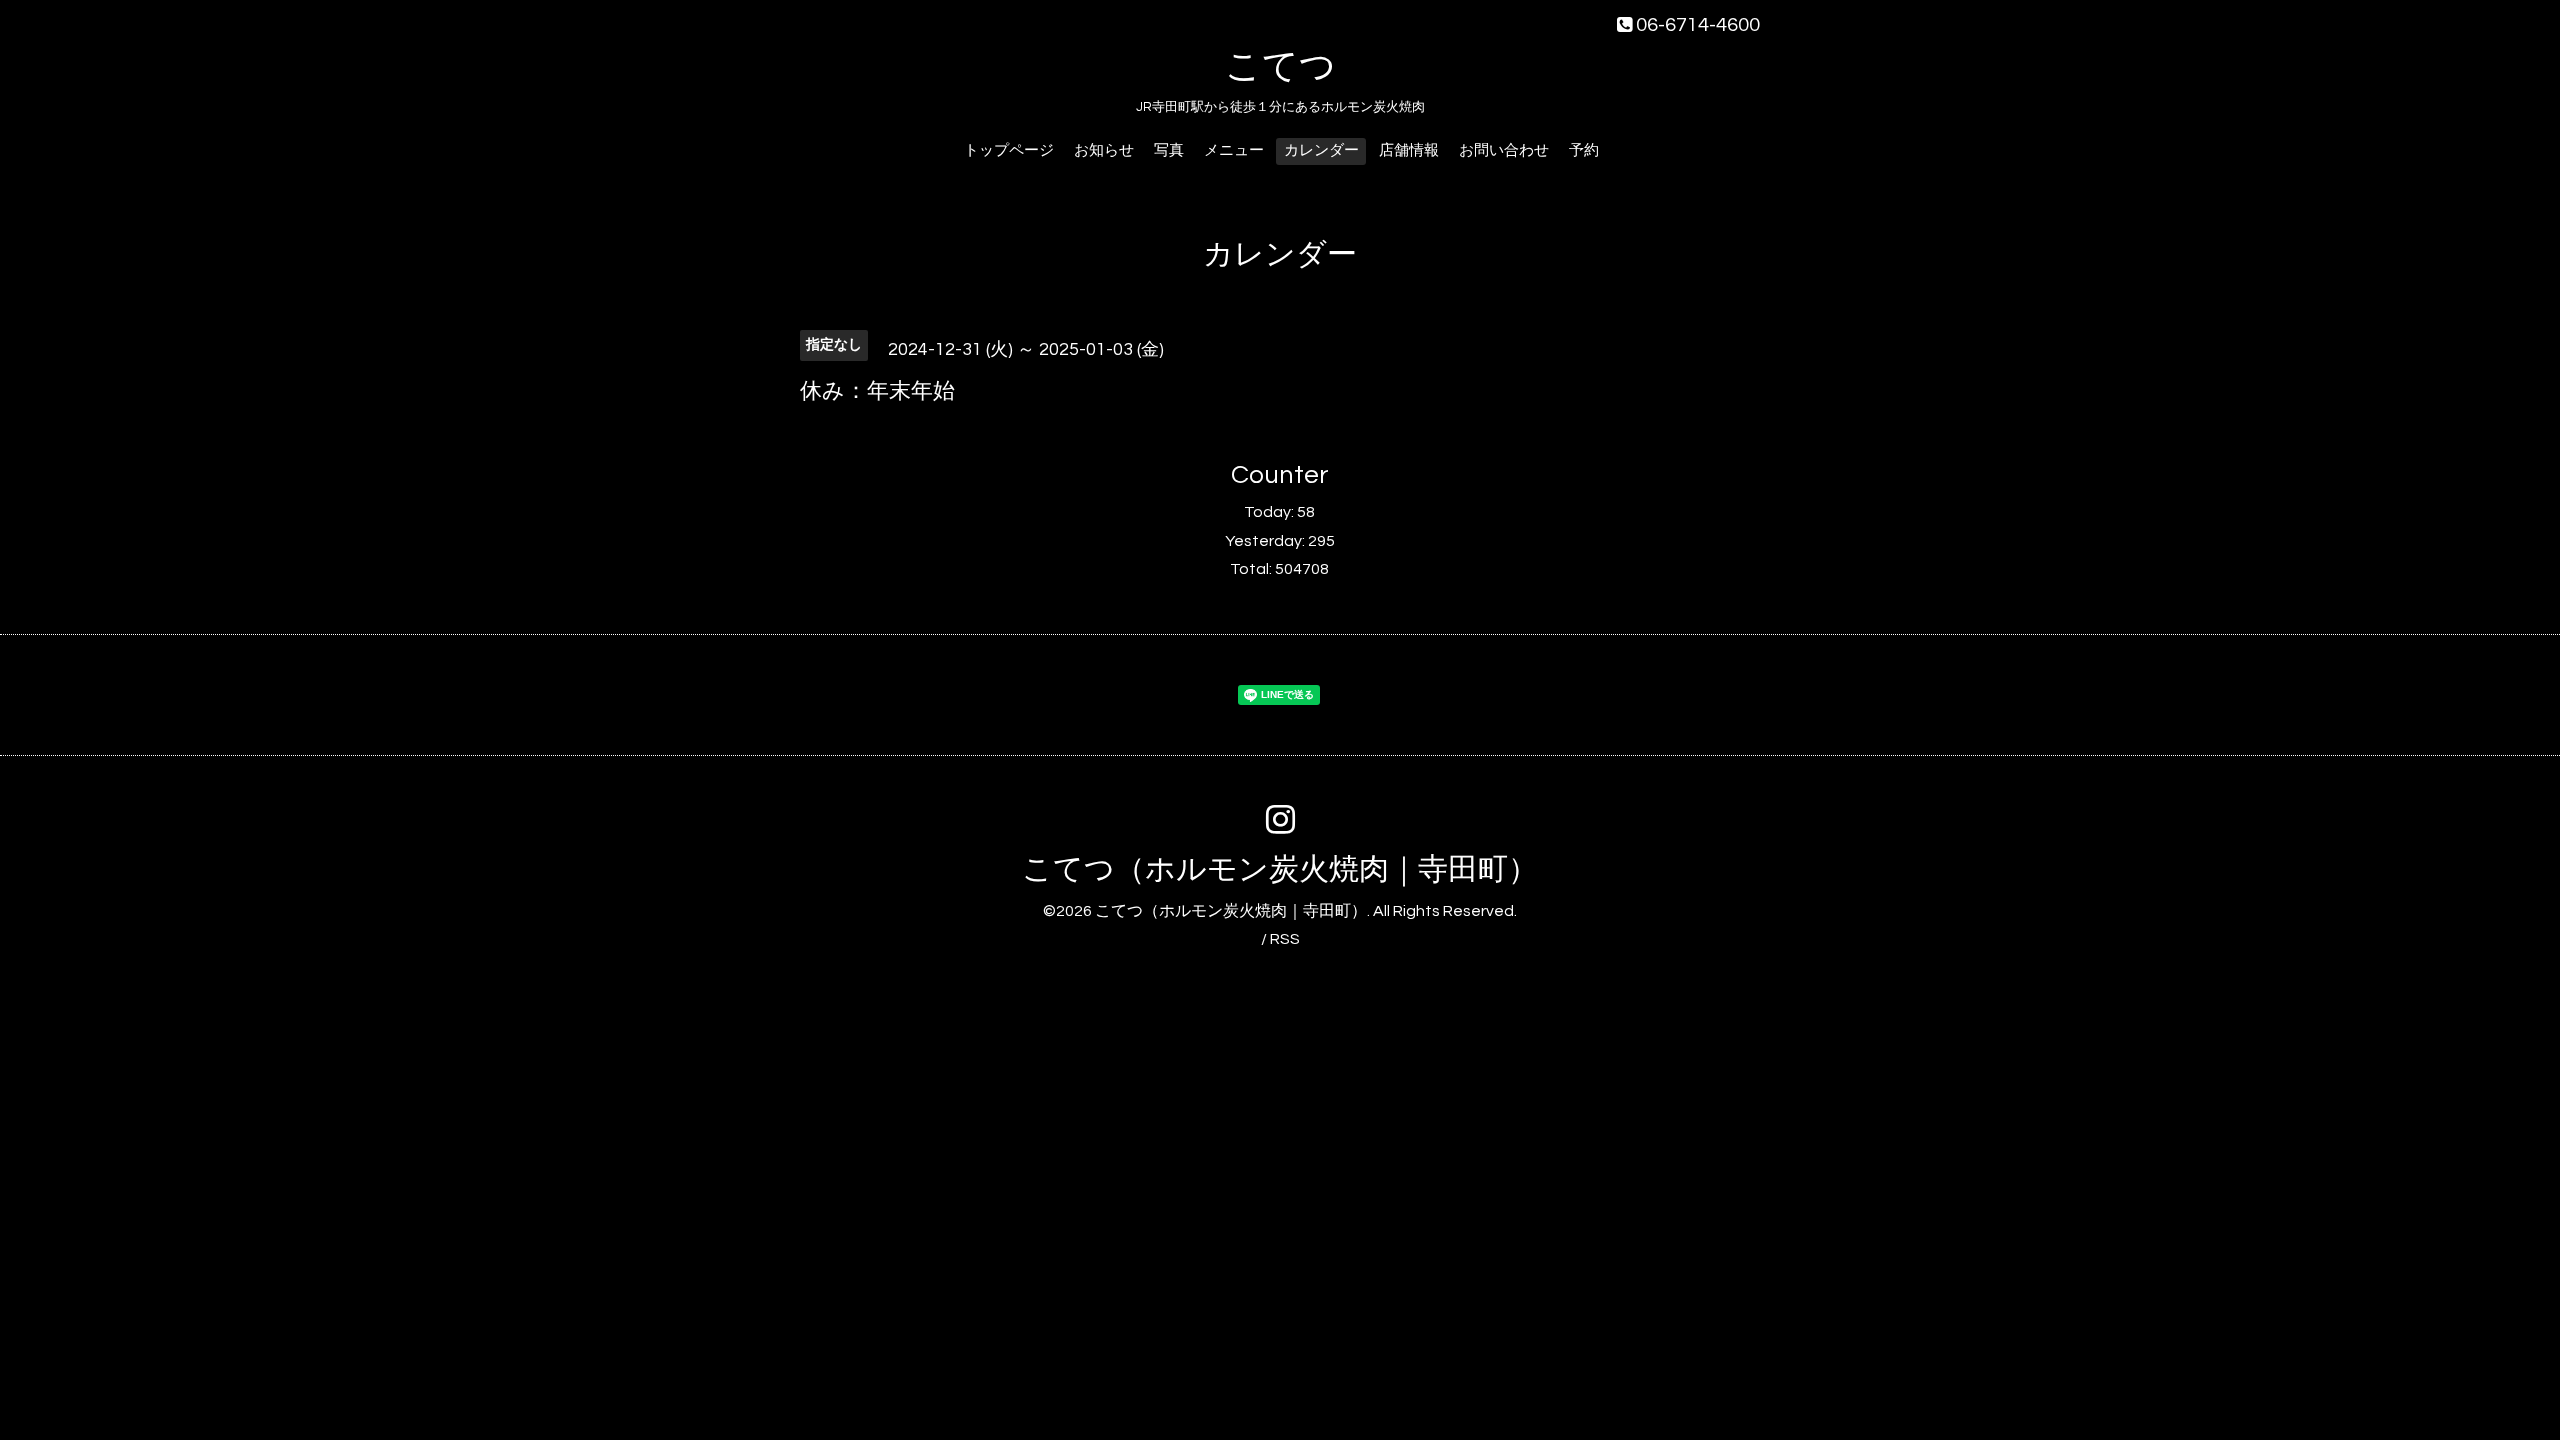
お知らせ (1104, 150)
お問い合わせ (1504, 150)
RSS (1285, 939)
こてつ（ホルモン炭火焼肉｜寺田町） (1280, 869)
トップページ (1009, 150)
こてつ (1280, 67)
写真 (1169, 150)
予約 (1584, 150)
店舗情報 (1409, 150)
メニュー (1234, 150)
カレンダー (1321, 150)
